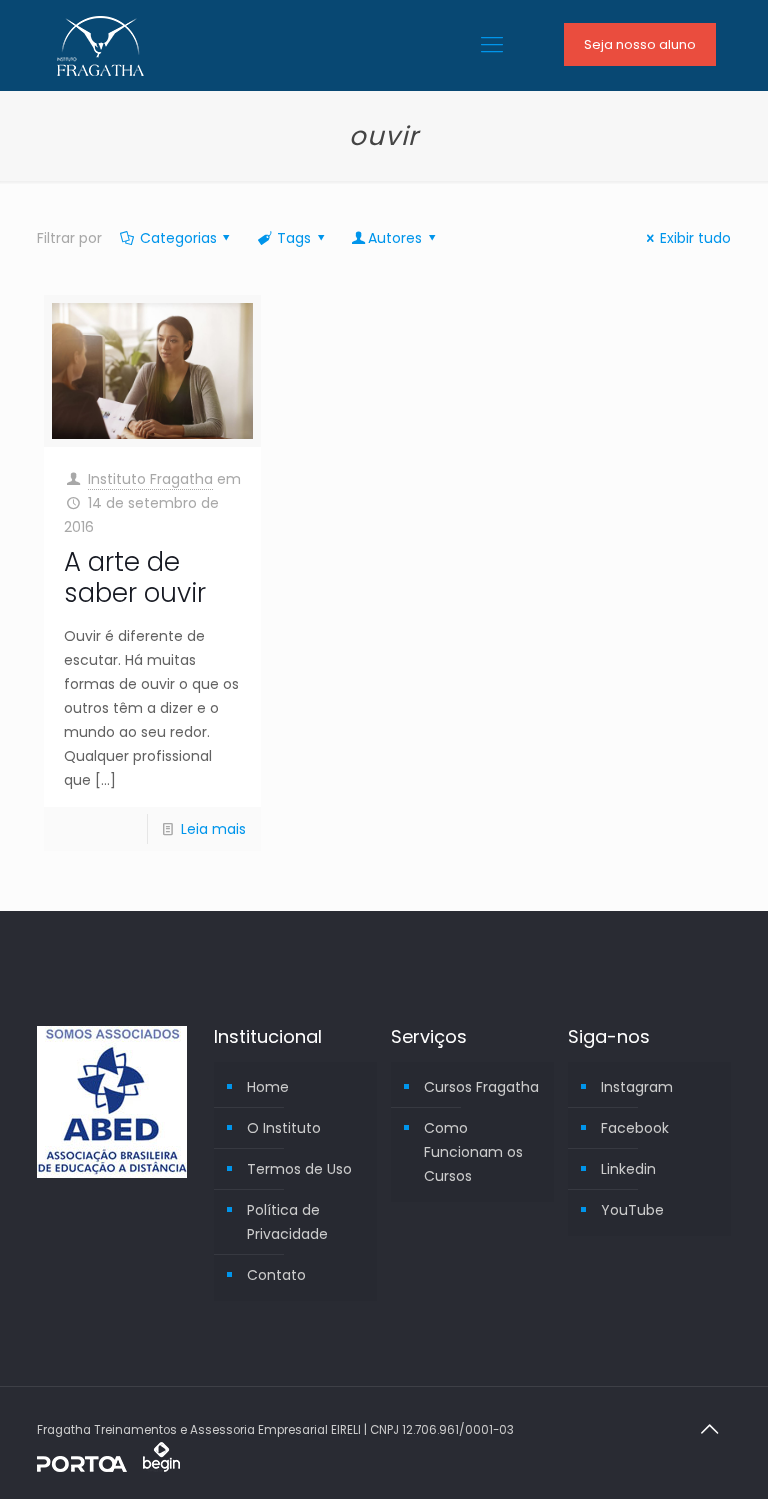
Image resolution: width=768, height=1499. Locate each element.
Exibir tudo (695, 238)
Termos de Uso (299, 1169)
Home (268, 1087)
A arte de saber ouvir (135, 577)
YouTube (632, 1210)
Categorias (178, 238)
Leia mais (213, 829)
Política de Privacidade (287, 1222)
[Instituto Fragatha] (100, 45)
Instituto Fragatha (150, 479)
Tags (294, 238)
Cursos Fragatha (481, 1087)
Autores (395, 238)
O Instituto (284, 1128)
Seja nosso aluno (640, 44)
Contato (276, 1275)
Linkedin (628, 1169)
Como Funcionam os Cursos (473, 1152)
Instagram (637, 1087)
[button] (32, 1473)
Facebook (635, 1128)
